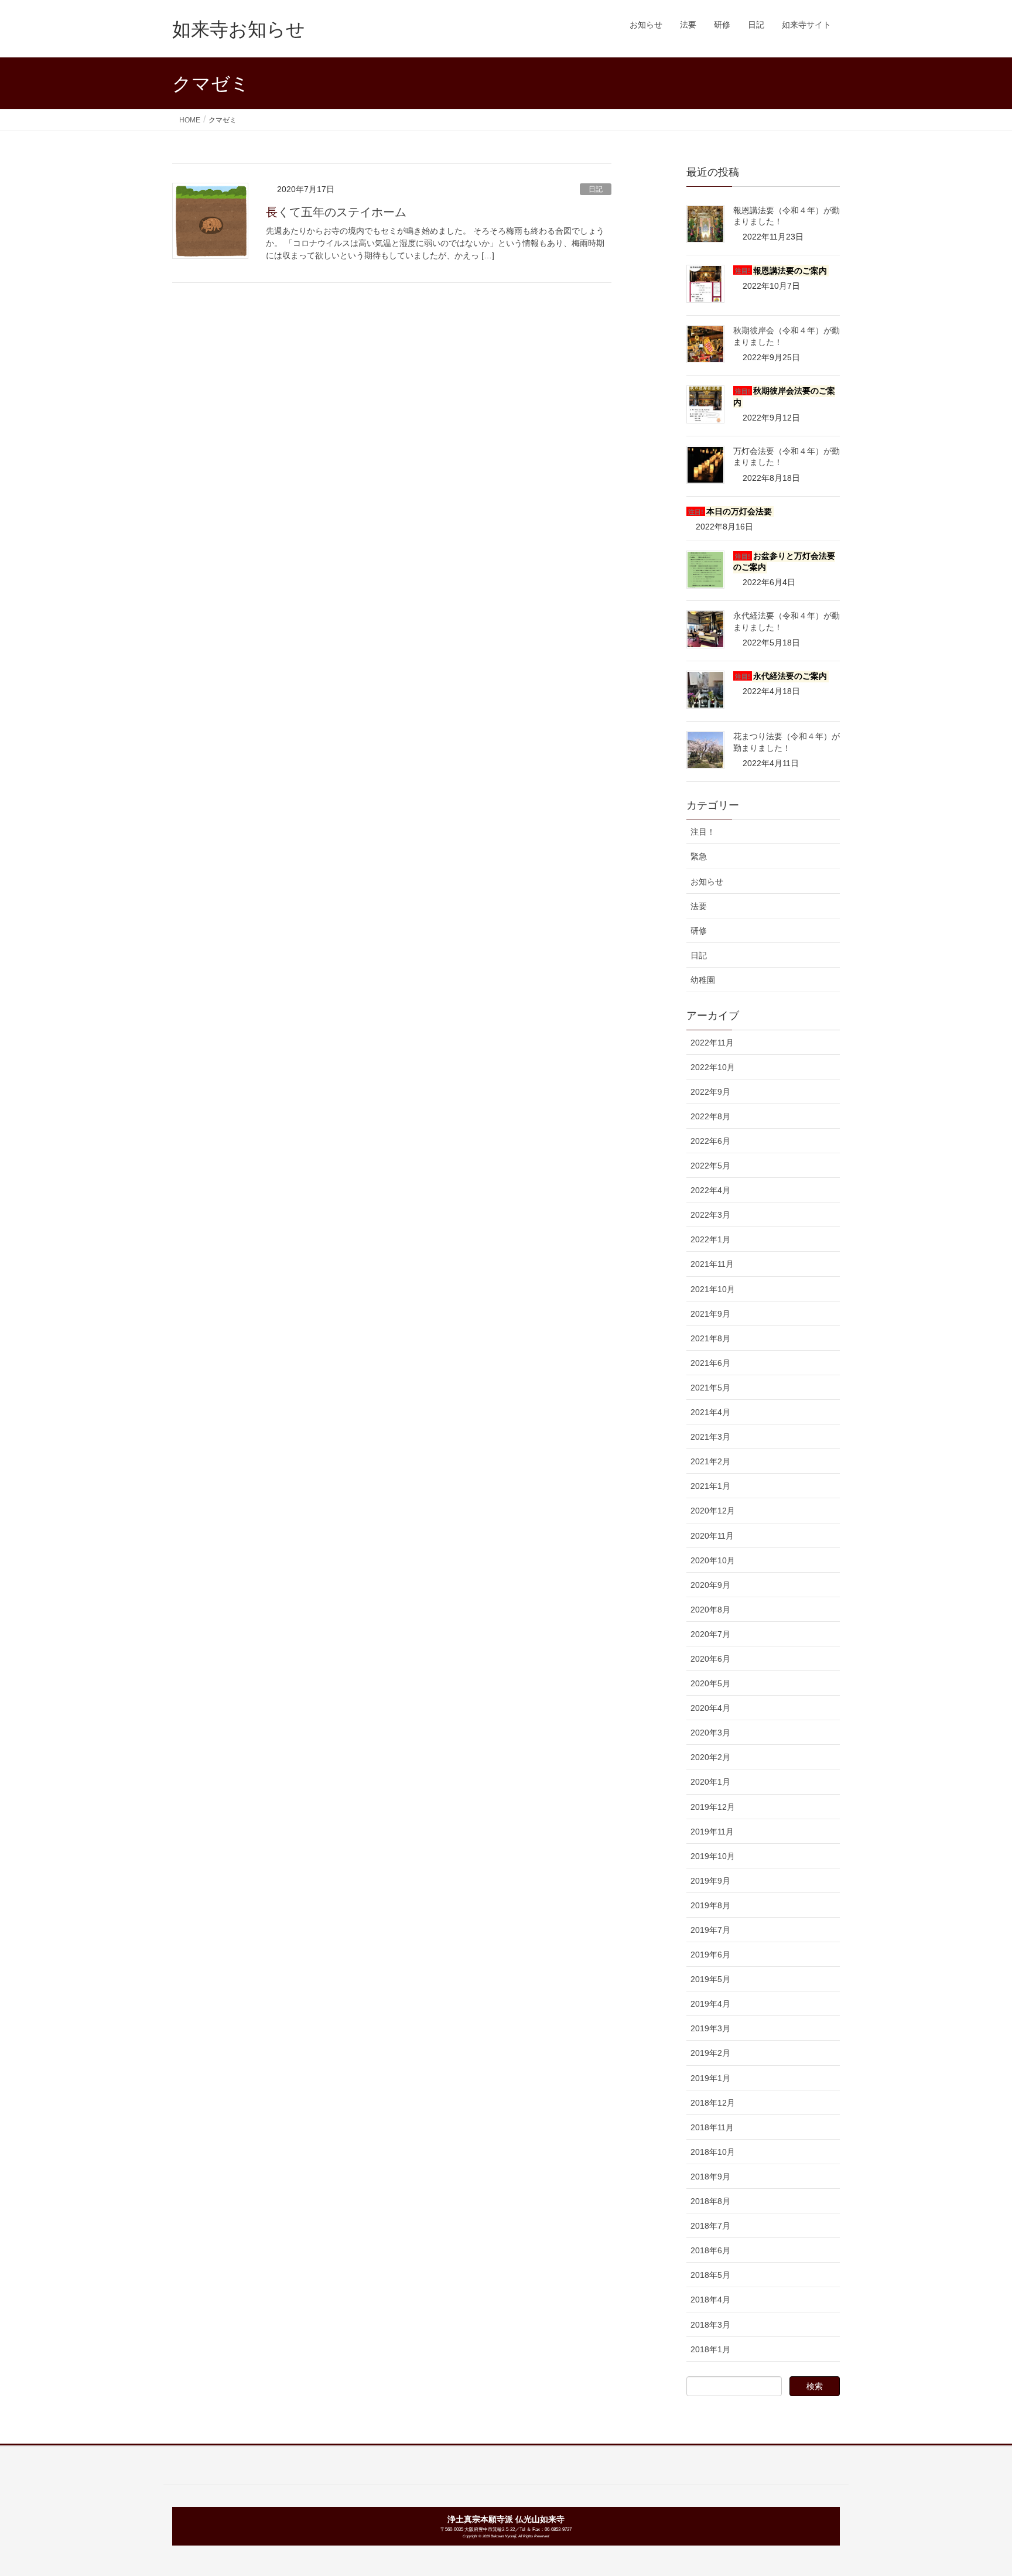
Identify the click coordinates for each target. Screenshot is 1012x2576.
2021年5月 (710, 1388)
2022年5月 (710, 1166)
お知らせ (707, 882)
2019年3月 (710, 2028)
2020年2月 (710, 1757)
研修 (699, 931)
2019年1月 (710, 2078)
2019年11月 (712, 1832)
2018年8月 (710, 2201)
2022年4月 (710, 1190)
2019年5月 (710, 1979)
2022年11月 (712, 1043)
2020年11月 (712, 1536)
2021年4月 (710, 1412)
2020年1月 (710, 1782)
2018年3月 (710, 2325)
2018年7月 (710, 2226)
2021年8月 (710, 1338)
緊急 (699, 856)
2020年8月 (710, 1610)
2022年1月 (710, 1239)
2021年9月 (710, 1314)
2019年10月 (713, 1856)
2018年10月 (713, 2152)
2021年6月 (710, 1363)
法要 (699, 906)
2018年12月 (713, 2103)
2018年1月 (710, 2349)
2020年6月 (710, 1659)
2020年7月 (710, 1634)
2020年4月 (710, 1708)
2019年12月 (713, 1807)
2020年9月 (710, 1585)
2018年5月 (710, 2275)
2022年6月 (710, 1141)
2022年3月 (710, 1215)
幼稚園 (703, 980)
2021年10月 (713, 1289)
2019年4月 (710, 2004)
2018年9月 (710, 2177)
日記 (596, 189)
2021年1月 (710, 1486)
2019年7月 (710, 1930)
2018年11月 (712, 2127)
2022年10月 (713, 1067)
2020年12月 (713, 1511)
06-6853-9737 (558, 2529)
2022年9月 (710, 1092)
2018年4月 (710, 2300)
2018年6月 (710, 2250)
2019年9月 (710, 1881)
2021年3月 (710, 1437)
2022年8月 (710, 1116)
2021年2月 (710, 1461)
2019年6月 (710, 1955)
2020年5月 (710, 1683)
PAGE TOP (978, 2488)
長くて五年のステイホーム (336, 212)
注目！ (703, 832)
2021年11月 (712, 1264)
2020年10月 (713, 1560)
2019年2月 (710, 2053)
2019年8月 (710, 1905)
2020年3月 (710, 1733)
